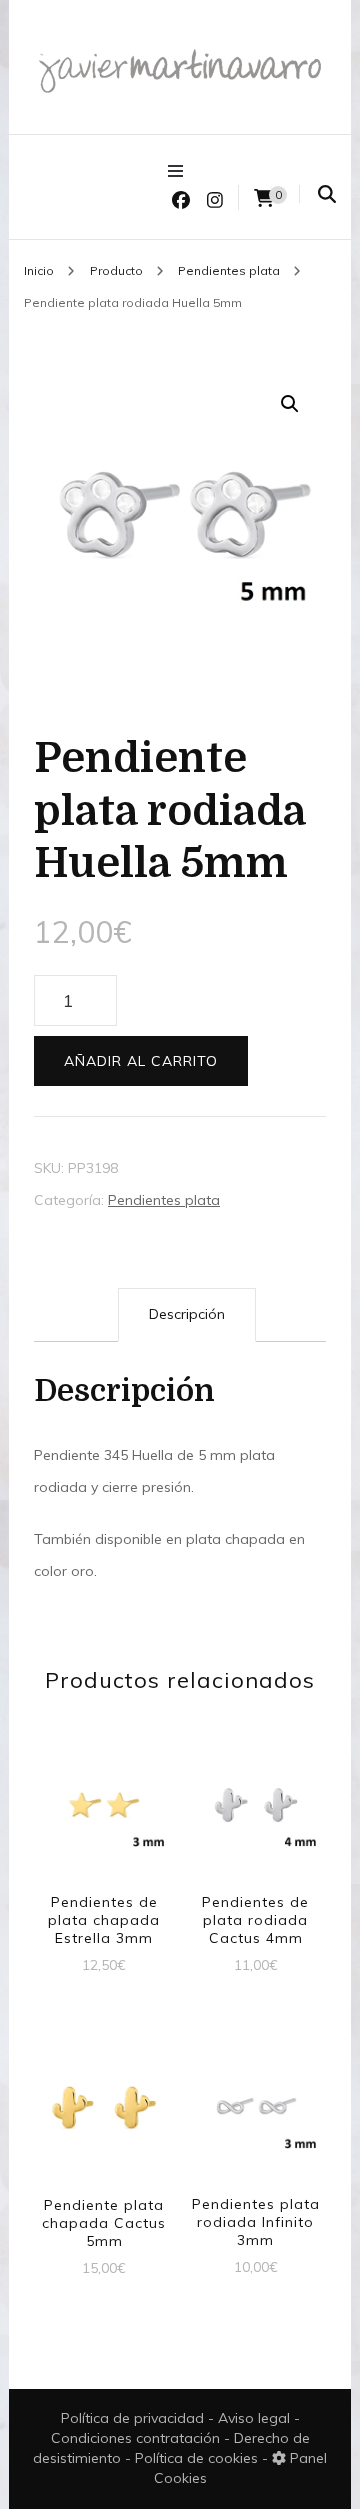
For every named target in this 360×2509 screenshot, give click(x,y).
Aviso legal (256, 2418)
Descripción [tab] (187, 1314)
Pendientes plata (164, 1200)
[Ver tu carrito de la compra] (264, 198)
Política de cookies (198, 2458)
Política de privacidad (132, 2418)
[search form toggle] (327, 194)
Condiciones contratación (137, 2438)
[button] (290, 404)
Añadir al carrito (141, 1061)
